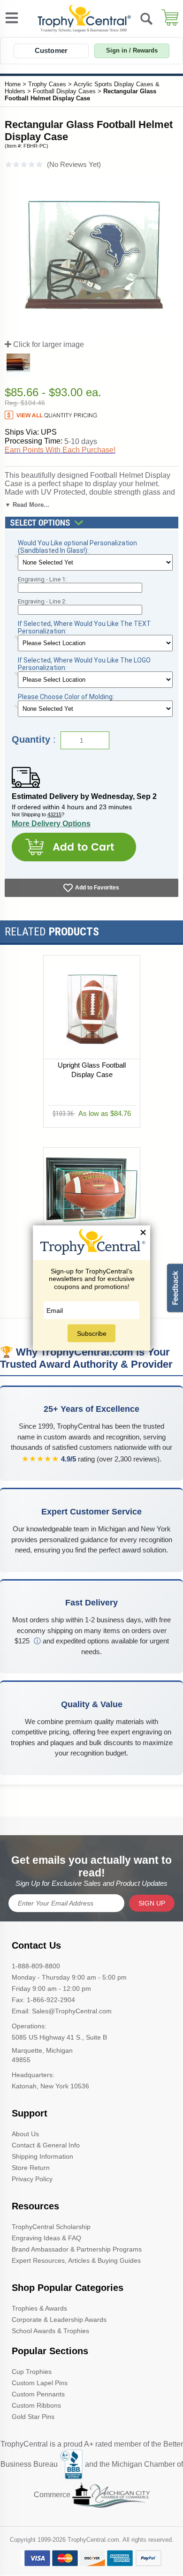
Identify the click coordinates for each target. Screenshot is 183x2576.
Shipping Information (42, 2156)
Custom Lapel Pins (40, 2383)
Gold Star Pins (33, 2417)
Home (13, 84)
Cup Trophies (32, 2372)
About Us (25, 2134)
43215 (54, 814)
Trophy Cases (47, 84)
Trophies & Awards (39, 2308)
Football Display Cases (64, 91)
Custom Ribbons (36, 2405)
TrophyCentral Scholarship (51, 2227)
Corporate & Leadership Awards (59, 2320)
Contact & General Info (46, 2145)
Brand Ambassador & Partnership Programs (77, 2249)
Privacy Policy (32, 2179)
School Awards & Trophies (50, 2331)
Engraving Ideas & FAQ (46, 2238)
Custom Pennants (38, 2394)
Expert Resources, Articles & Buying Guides (76, 2260)
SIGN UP (152, 1903)
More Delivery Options (51, 824)
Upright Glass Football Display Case (92, 1070)
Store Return (31, 2168)
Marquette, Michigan (42, 2050)
